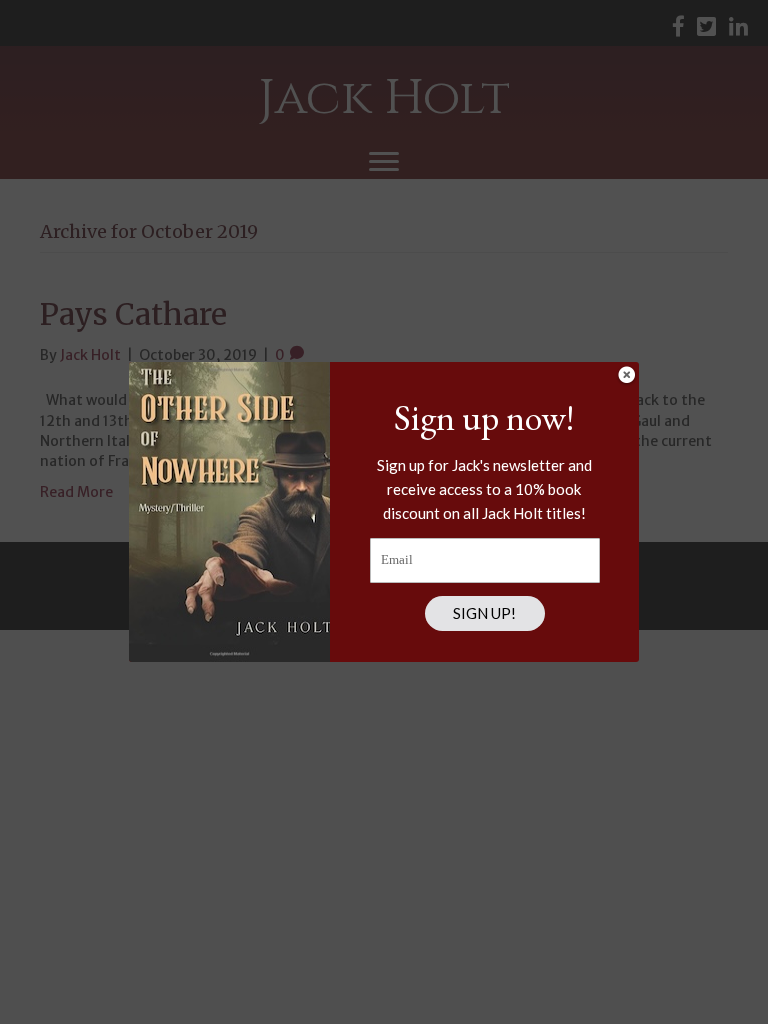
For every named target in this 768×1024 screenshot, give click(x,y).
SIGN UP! (484, 613)
